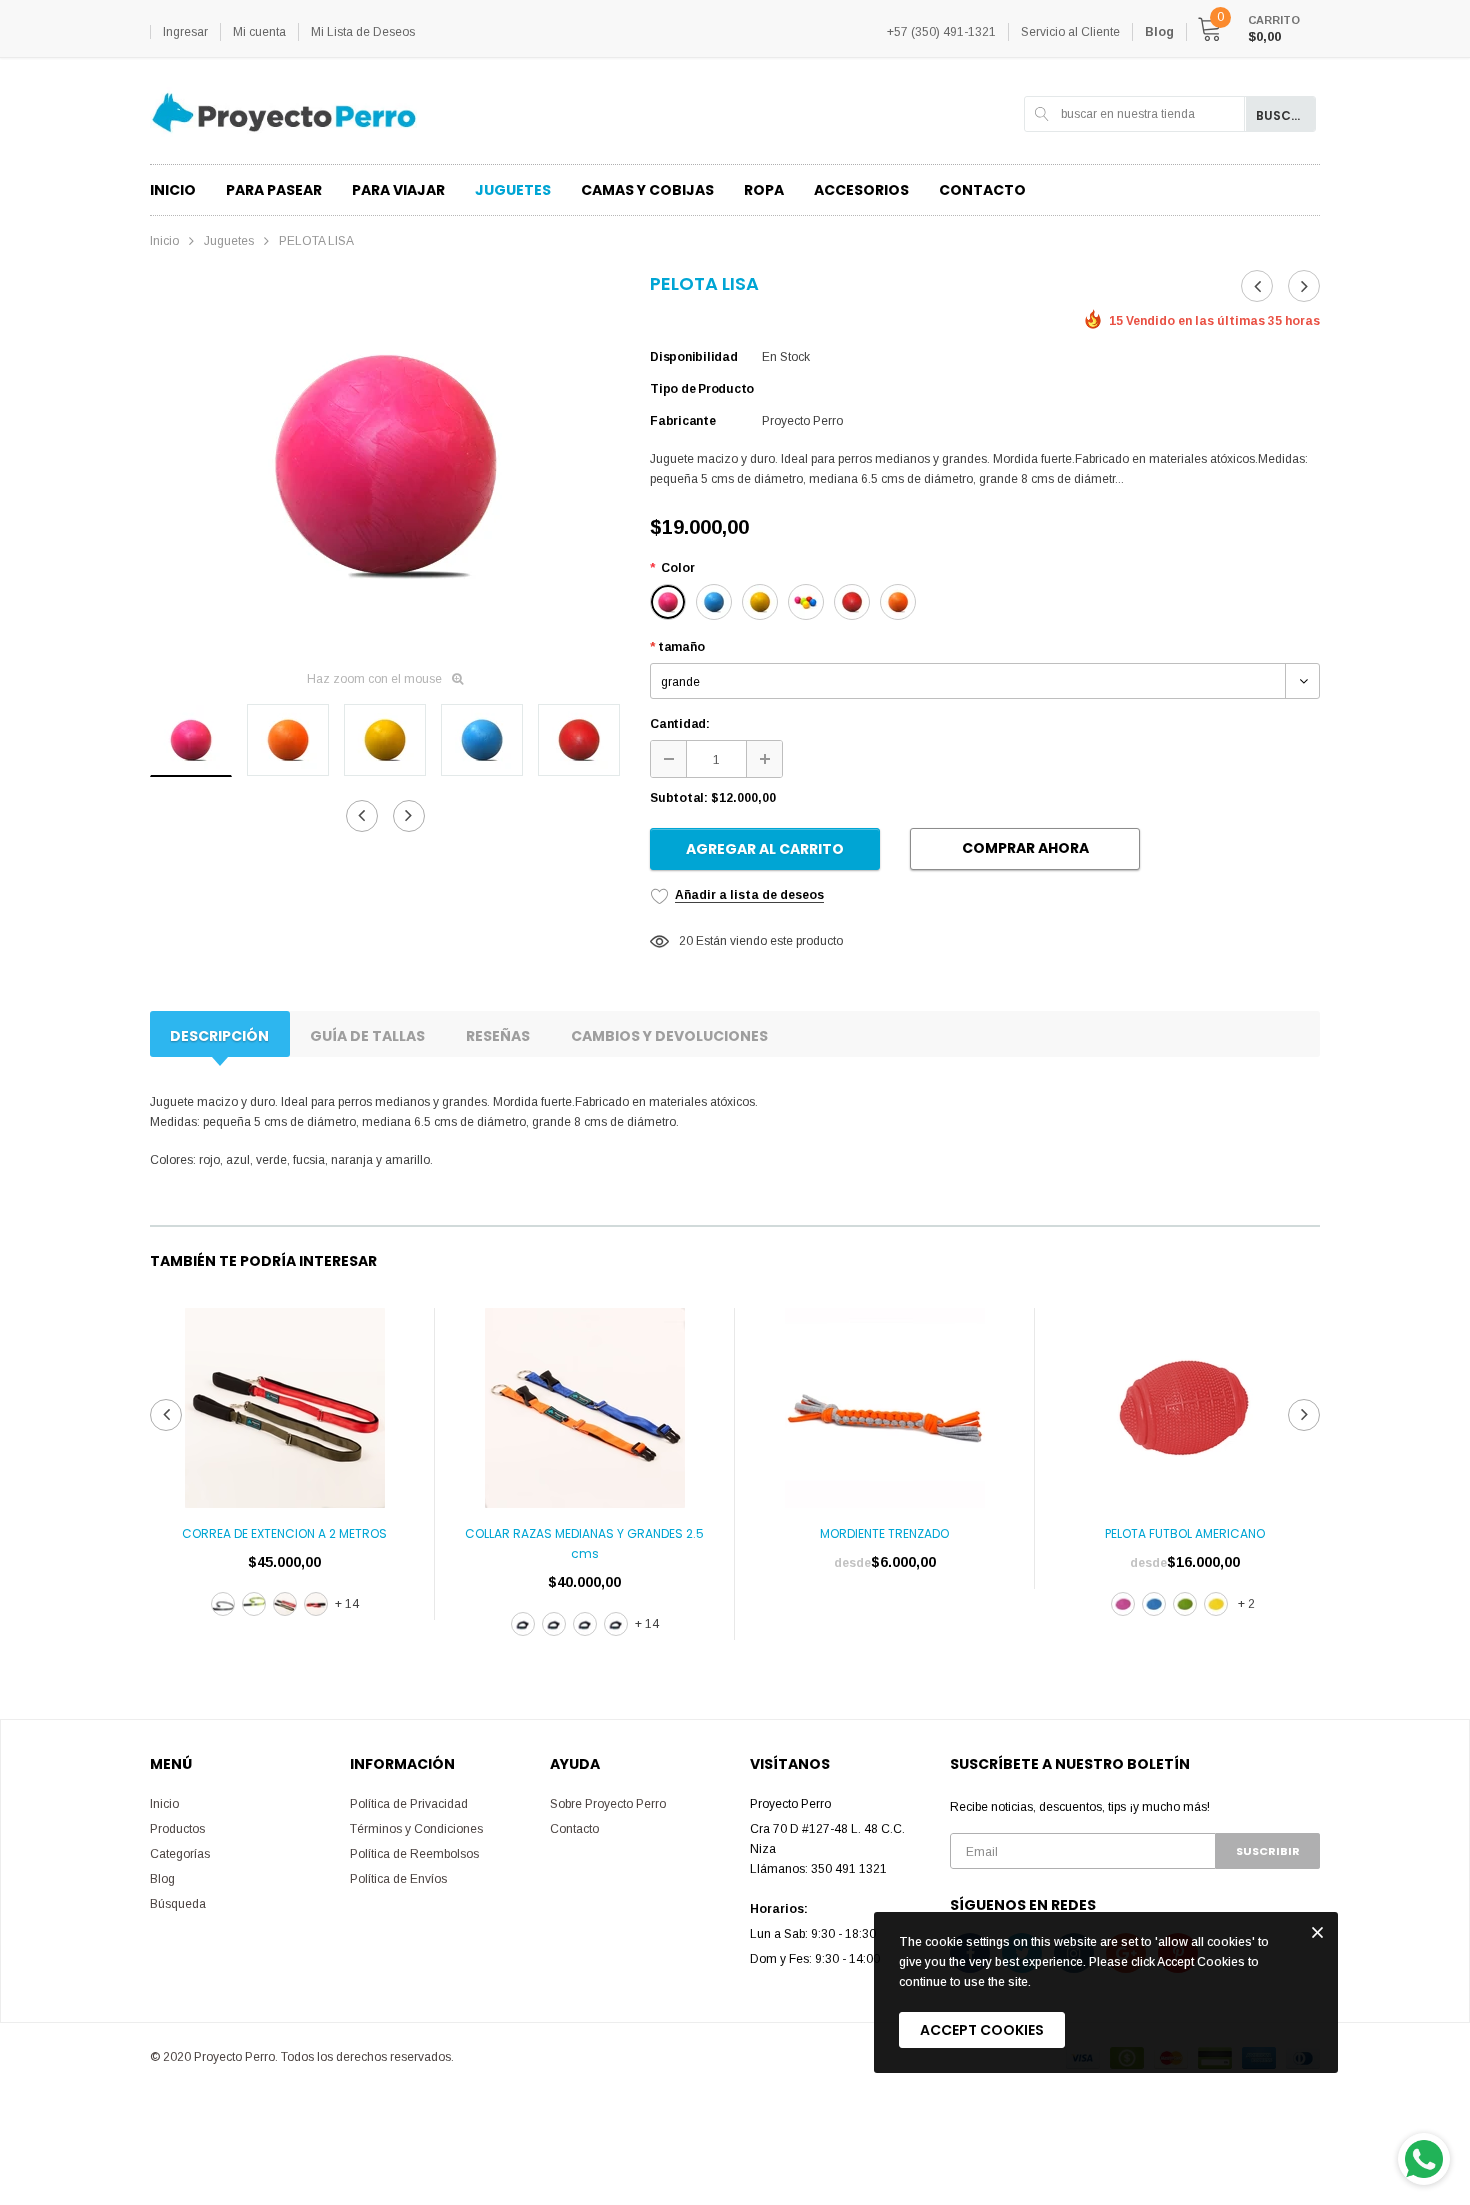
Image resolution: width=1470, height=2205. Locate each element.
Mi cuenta (259, 32)
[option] (385, 464)
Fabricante (683, 421)
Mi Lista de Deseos (363, 32)
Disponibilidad (694, 357)
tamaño (677, 647)
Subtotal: (679, 798)
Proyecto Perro (802, 421)
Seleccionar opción (285, 1653)
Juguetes (229, 241)
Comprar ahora (1025, 848)
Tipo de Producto (702, 389)
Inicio (164, 241)
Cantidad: (680, 724)
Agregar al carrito (765, 849)
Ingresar (185, 32)
